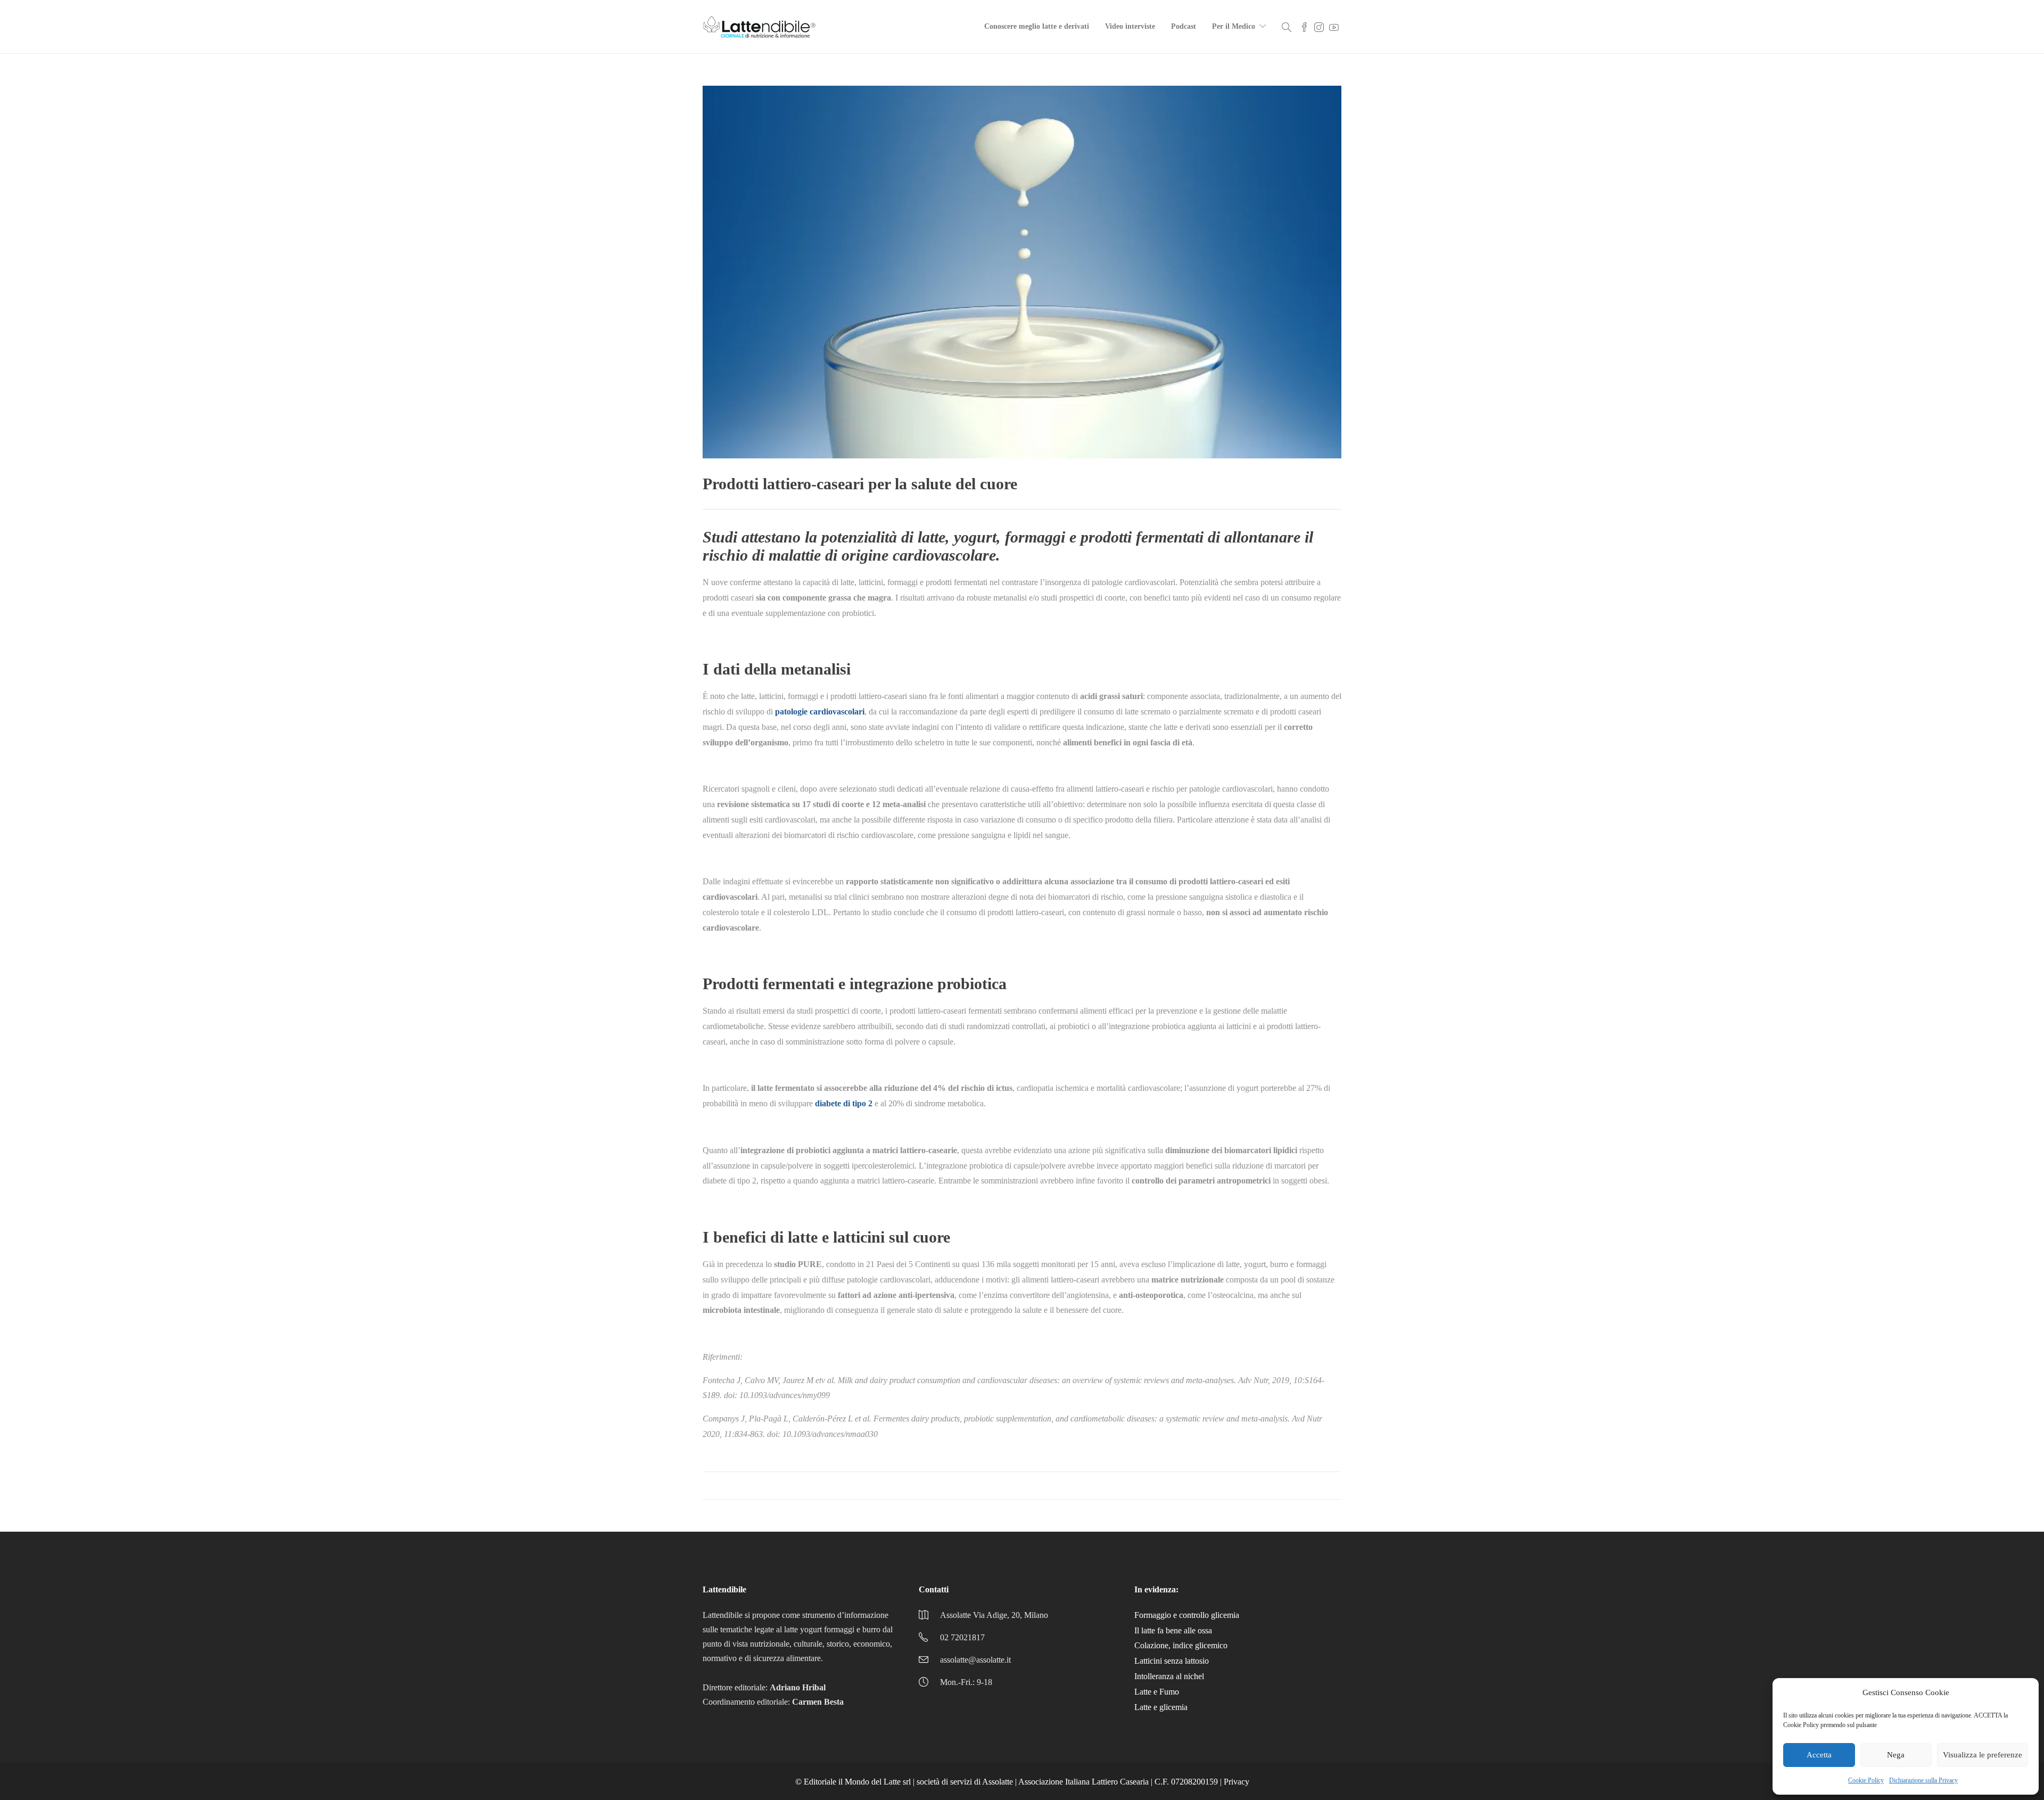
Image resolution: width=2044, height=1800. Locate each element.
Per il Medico (1234, 26)
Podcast (1184, 26)
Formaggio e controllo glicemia (1187, 1615)
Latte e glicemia (1161, 1707)
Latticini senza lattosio (1172, 1661)
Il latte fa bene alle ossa (1173, 1630)
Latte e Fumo (1157, 1692)
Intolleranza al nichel (1169, 1676)
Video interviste (1130, 26)
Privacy (1237, 1782)
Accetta (1819, 1755)
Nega (1896, 1755)
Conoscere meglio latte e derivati (1037, 26)
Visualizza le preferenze (1983, 1755)
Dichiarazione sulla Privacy (1923, 1780)
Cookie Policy (1866, 1780)
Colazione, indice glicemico (1181, 1645)
